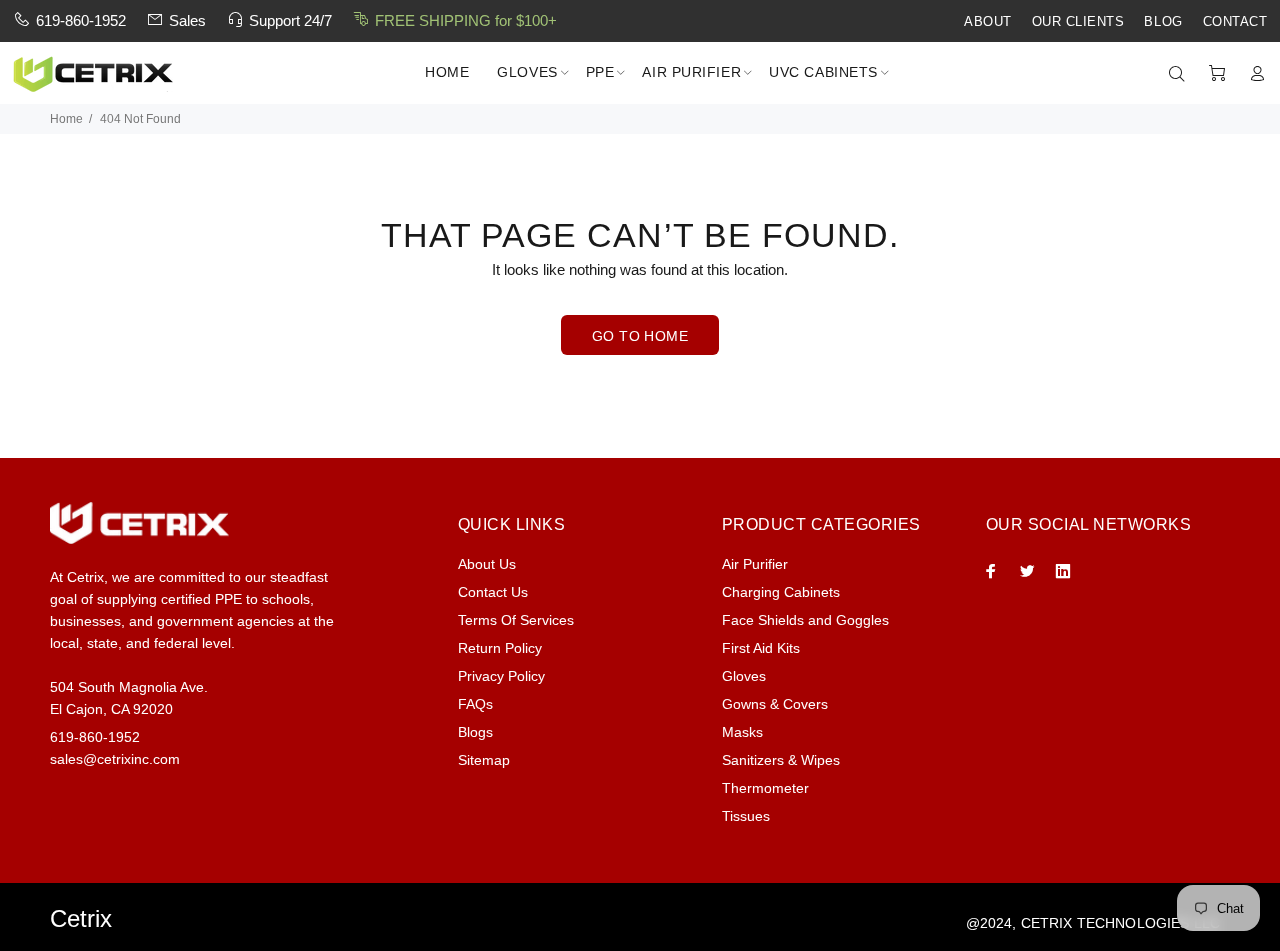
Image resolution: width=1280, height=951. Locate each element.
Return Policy (500, 648)
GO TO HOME (640, 336)
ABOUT (988, 22)
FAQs (475, 704)
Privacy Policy (501, 676)
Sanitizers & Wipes (781, 760)
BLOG (1163, 22)
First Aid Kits (761, 648)
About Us (487, 564)
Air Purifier (755, 564)
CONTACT (1235, 22)
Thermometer (765, 788)
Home (66, 119)
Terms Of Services (516, 620)
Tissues (746, 816)
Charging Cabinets (781, 592)
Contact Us (493, 592)
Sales (187, 20)
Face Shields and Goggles (805, 620)
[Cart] (1217, 74)
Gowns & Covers (775, 704)
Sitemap (484, 760)
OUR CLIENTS (1078, 22)
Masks (742, 732)
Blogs (475, 732)
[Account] (1253, 74)
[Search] (1181, 74)
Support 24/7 (290, 20)
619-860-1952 (81, 20)
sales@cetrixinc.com (115, 759)
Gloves (744, 676)
